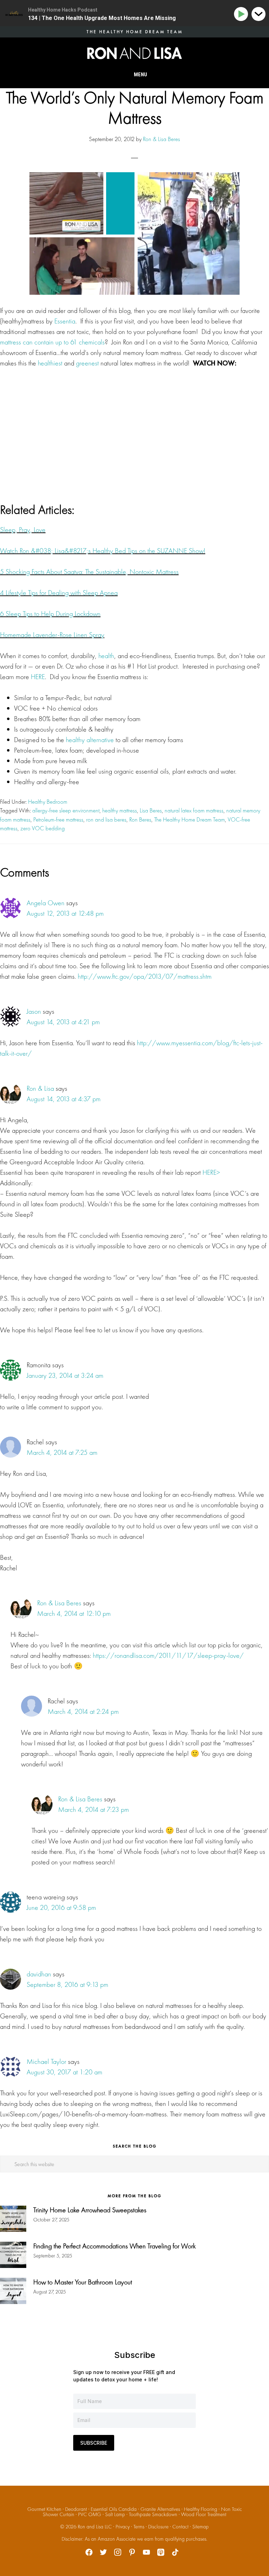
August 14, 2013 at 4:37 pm (64, 1099)
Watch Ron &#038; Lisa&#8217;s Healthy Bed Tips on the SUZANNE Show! (103, 551)
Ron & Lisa (40, 1088)
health (106, 656)
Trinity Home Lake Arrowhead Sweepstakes (90, 2210)
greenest (87, 363)
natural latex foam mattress (194, 810)
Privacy (123, 2527)
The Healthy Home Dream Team (189, 819)
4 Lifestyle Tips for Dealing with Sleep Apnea (59, 593)
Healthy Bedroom (48, 802)
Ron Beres (140, 819)
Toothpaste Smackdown (153, 2514)
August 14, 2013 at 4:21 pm (63, 1022)
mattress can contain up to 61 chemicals (52, 342)
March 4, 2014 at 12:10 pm (74, 1613)
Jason (34, 1011)
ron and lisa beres (106, 819)
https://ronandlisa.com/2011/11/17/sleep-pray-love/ (168, 1655)
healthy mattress (120, 810)
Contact (180, 2527)
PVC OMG (90, 2514)
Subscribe (94, 2443)
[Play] (242, 14)
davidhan (39, 1974)
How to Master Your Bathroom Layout (83, 2282)
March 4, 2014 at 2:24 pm (83, 1711)
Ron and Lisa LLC (95, 2527)
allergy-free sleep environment (66, 810)
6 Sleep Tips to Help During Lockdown (50, 614)
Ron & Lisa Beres (59, 1603)
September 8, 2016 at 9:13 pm (67, 1984)
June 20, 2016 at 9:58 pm (61, 1907)
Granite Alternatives (160, 2509)
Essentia (65, 321)
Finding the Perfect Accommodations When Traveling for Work (115, 2246)
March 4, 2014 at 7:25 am (62, 1452)
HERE (38, 677)
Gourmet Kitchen (44, 2509)
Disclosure (158, 2527)
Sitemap (201, 2527)
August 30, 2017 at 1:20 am (64, 2072)
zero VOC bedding (43, 828)
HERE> (211, 1172)
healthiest (50, 363)
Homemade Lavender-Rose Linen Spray (52, 635)
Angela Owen (46, 903)
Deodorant (76, 2509)
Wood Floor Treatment (204, 2514)
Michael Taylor (46, 2061)
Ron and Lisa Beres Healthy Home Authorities (134, 53)
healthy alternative (90, 740)
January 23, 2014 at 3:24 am (65, 1375)
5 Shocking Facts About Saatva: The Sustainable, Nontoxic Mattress (89, 572)
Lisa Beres (151, 810)
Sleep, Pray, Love (23, 530)
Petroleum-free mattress (58, 819)
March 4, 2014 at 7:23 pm (94, 1809)
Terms (139, 2527)
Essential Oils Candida (114, 2509)
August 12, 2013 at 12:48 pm (65, 913)
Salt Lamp (115, 2514)
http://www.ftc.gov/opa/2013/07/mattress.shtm (145, 976)
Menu (140, 75)
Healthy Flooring (201, 2509)
